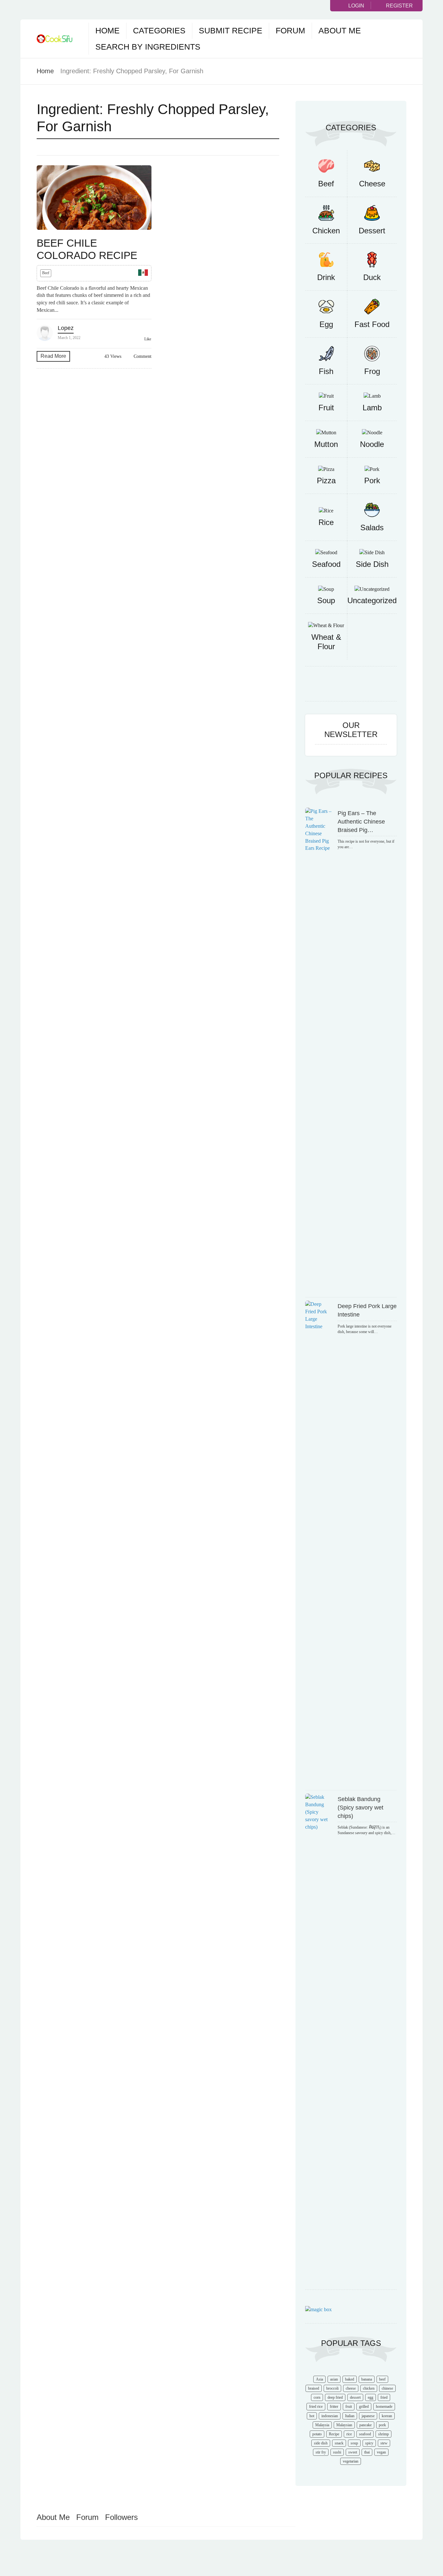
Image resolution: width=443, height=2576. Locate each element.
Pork (372, 480)
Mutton (326, 444)
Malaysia (322, 2425)
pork (382, 2425)
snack (339, 2443)
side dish (321, 2443)
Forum (290, 30)
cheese (351, 2388)
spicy (369, 2443)
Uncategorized (372, 600)
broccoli (332, 2388)
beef (382, 2379)
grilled (364, 2406)
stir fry (321, 2452)
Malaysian (344, 2425)
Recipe (334, 2434)
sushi (337, 2452)
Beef (46, 273)
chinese (387, 2388)
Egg (326, 324)
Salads (372, 527)
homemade (384, 2406)
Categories (159, 30)
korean (387, 2416)
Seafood (326, 564)
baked (350, 2379)
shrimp (383, 2434)
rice (349, 2434)
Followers (121, 2517)
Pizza (326, 480)
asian (334, 2379)
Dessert (372, 231)
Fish (326, 371)
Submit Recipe (231, 30)
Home (108, 30)
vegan (381, 2452)
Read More (53, 356)
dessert (355, 2397)
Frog (372, 371)
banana (367, 2379)
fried (384, 2397)
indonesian (330, 2416)
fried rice (316, 2406)
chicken (369, 2388)
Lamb (372, 408)
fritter (334, 2406)
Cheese (372, 184)
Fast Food (372, 324)
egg (371, 2397)
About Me (340, 30)
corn (317, 2397)
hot (312, 2416)
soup (354, 2443)
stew (384, 2443)
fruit (349, 2406)
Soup (326, 600)
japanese (368, 2416)
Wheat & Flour (326, 642)
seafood (365, 2434)
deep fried (335, 2397)
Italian (350, 2416)
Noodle (372, 444)
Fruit (326, 408)
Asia (319, 2379)
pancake (365, 2425)
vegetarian (351, 2461)
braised (314, 2388)
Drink (326, 277)
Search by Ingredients (148, 47)
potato (317, 2434)
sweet (353, 2452)
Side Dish (372, 564)
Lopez (66, 328)
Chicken (326, 231)
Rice (326, 522)
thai (367, 2452)
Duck (372, 277)
